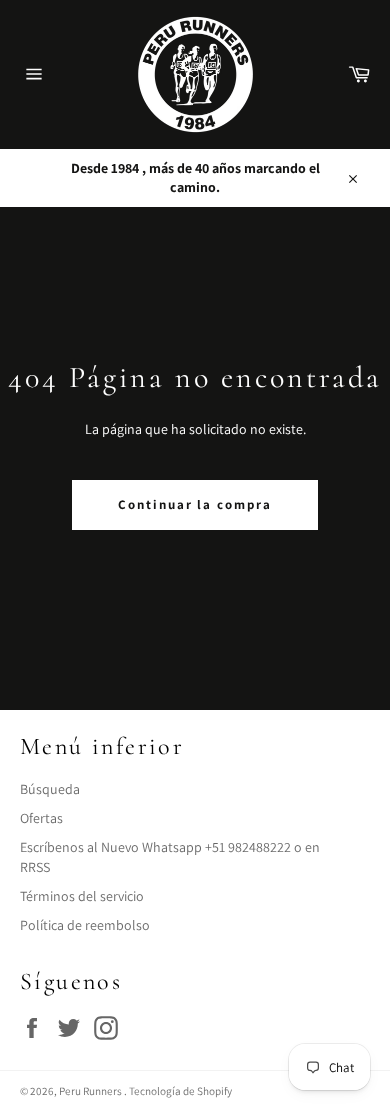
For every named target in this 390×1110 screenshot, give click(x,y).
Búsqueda (50, 789)
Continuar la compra (195, 504)
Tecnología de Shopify (180, 1091)
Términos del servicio (82, 896)
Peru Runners (91, 1091)
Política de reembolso (85, 925)
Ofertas (41, 818)
